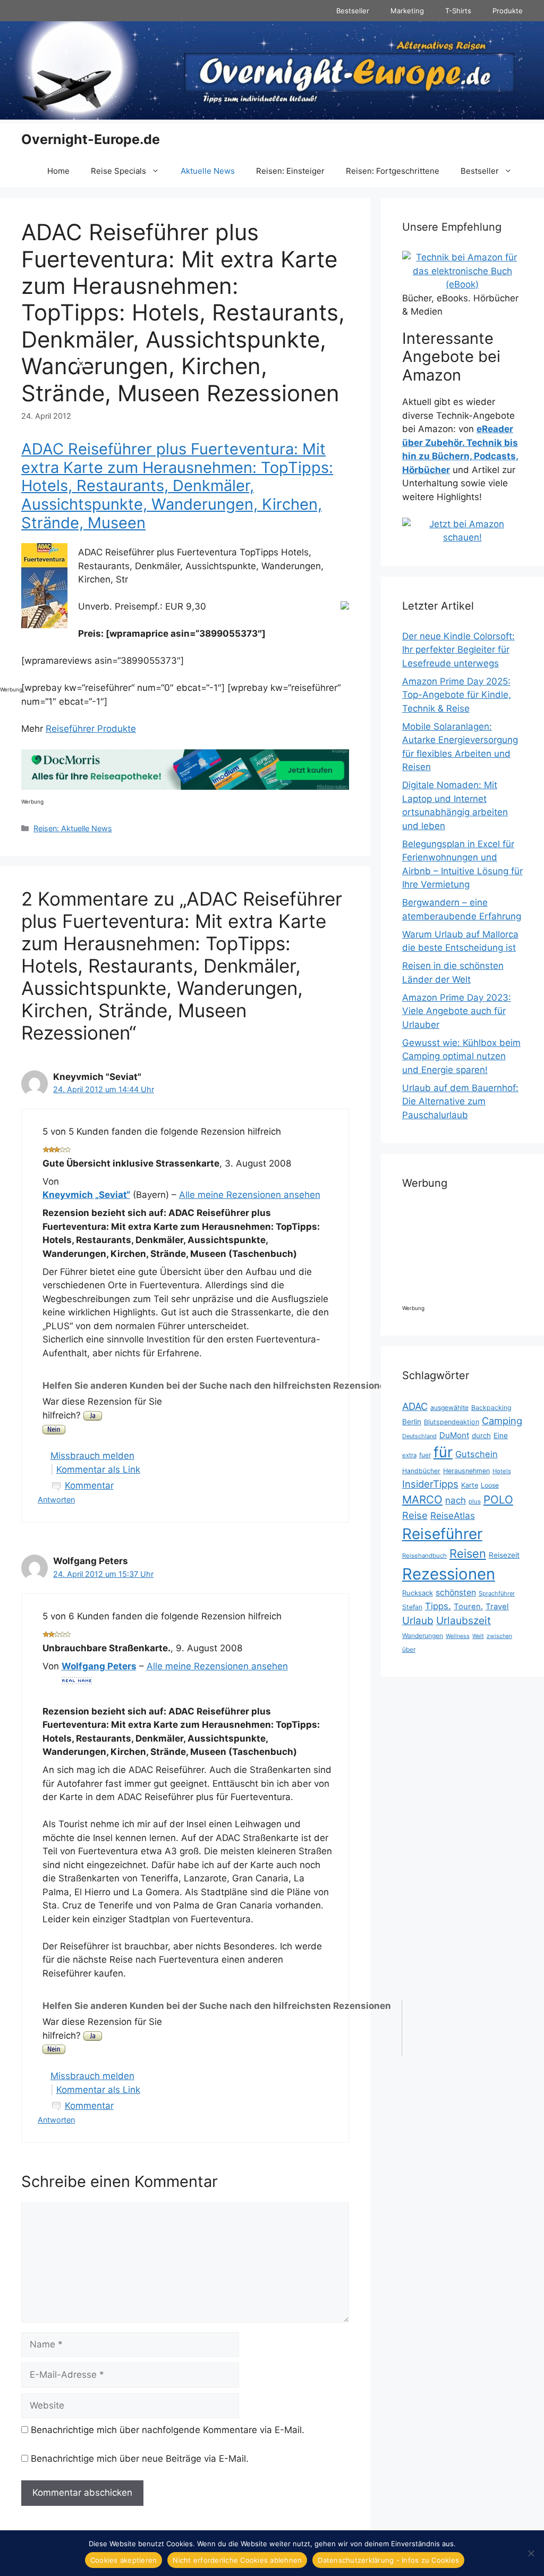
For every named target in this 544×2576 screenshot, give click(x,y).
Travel (497, 1607)
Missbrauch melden (92, 1456)
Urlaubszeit (464, 1620)
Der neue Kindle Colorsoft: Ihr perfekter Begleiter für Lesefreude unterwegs (458, 650)
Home (58, 171)
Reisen (468, 1553)
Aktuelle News (208, 171)
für (443, 1452)
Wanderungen (423, 1636)
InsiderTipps (430, 1484)
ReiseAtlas (453, 1515)
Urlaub (418, 1621)
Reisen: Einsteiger (290, 171)
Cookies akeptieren (124, 2560)
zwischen (499, 1636)
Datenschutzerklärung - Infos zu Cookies (388, 2560)
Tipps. (438, 1606)
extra (409, 1455)
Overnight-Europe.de (91, 139)
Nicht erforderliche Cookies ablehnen (237, 2560)
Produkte (508, 11)
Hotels (502, 1471)
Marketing (407, 11)
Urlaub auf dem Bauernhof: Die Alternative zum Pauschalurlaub (460, 1101)
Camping (502, 1421)
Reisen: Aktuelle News (73, 828)
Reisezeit (504, 1555)
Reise (415, 1515)
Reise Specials (118, 171)
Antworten (56, 1500)
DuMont (454, 1435)
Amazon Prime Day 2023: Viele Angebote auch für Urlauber (457, 1011)
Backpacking (491, 1408)
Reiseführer (442, 1534)
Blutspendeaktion (452, 1422)
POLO (498, 1500)
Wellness (458, 1636)
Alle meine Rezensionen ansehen (250, 1195)
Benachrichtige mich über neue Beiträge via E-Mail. (140, 2459)
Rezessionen (449, 1574)
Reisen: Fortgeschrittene (393, 171)
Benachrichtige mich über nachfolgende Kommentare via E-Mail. (168, 2430)
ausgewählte (449, 1408)
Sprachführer (497, 1593)
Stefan (412, 1607)
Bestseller (353, 11)
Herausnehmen (466, 1471)
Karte (470, 1485)
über (409, 1649)
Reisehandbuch (424, 1556)
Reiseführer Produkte (91, 729)
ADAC (415, 1406)
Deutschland (419, 1436)
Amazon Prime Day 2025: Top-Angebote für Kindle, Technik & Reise (457, 695)
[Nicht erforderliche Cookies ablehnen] (531, 2553)
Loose (490, 1485)
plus (475, 1501)
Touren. (468, 1607)
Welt (478, 1636)
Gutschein (477, 1454)
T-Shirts (458, 11)
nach (456, 1500)
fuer (425, 1455)
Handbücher (421, 1471)
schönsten (456, 1593)
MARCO (422, 1500)
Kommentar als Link (98, 1469)
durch (481, 1435)
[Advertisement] (42, 519)
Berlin (412, 1422)
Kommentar (89, 1485)
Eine (501, 1435)
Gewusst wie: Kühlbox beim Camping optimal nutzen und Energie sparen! (461, 1056)
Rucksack (418, 1593)
